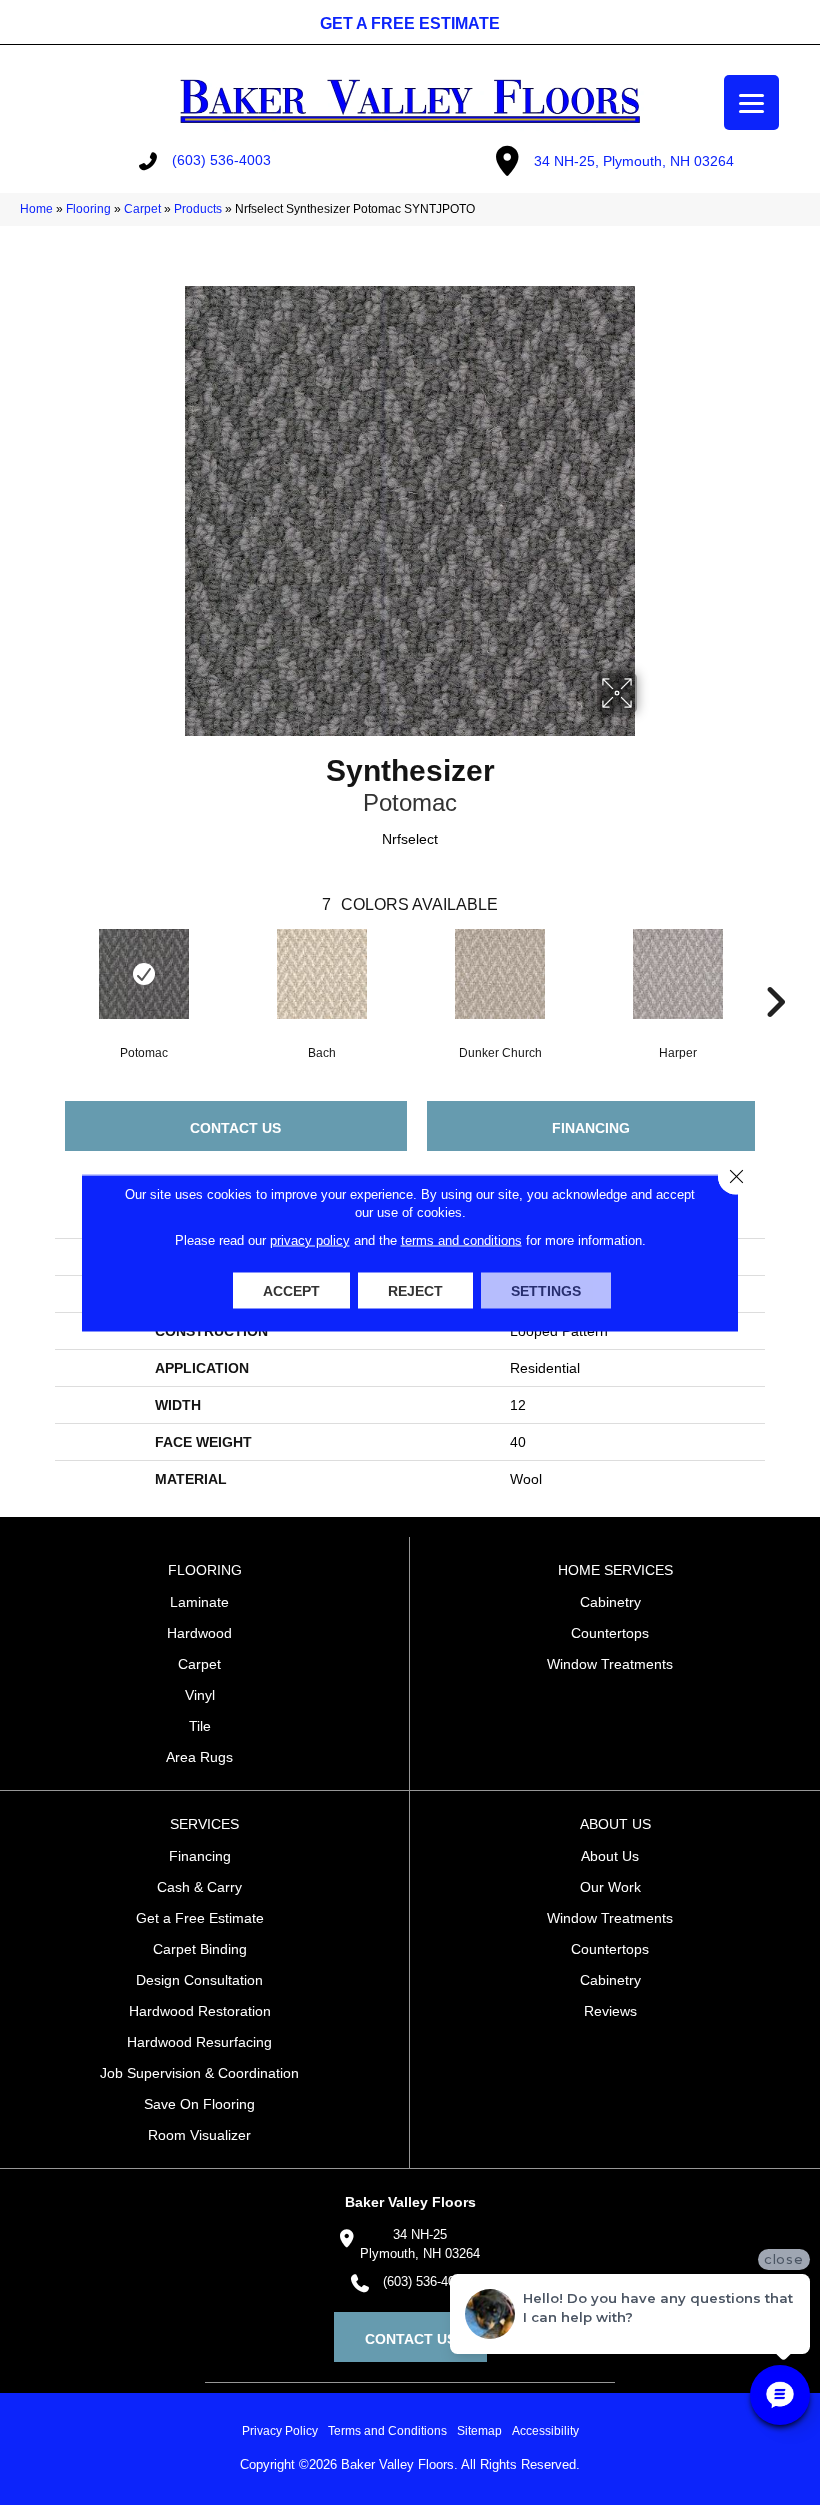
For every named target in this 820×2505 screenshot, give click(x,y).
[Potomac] (144, 974)
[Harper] (678, 974)
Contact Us (235, 1128)
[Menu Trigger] (751, 102)
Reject (415, 1290)
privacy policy (310, 1239)
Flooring (88, 209)
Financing (591, 1128)
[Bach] (322, 974)
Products (198, 209)
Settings (546, 1290)
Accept (291, 1290)
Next (775, 972)
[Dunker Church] (500, 974)
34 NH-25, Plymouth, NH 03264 (634, 161)
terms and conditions (461, 1239)
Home (36, 209)
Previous (45, 972)
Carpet (142, 209)
